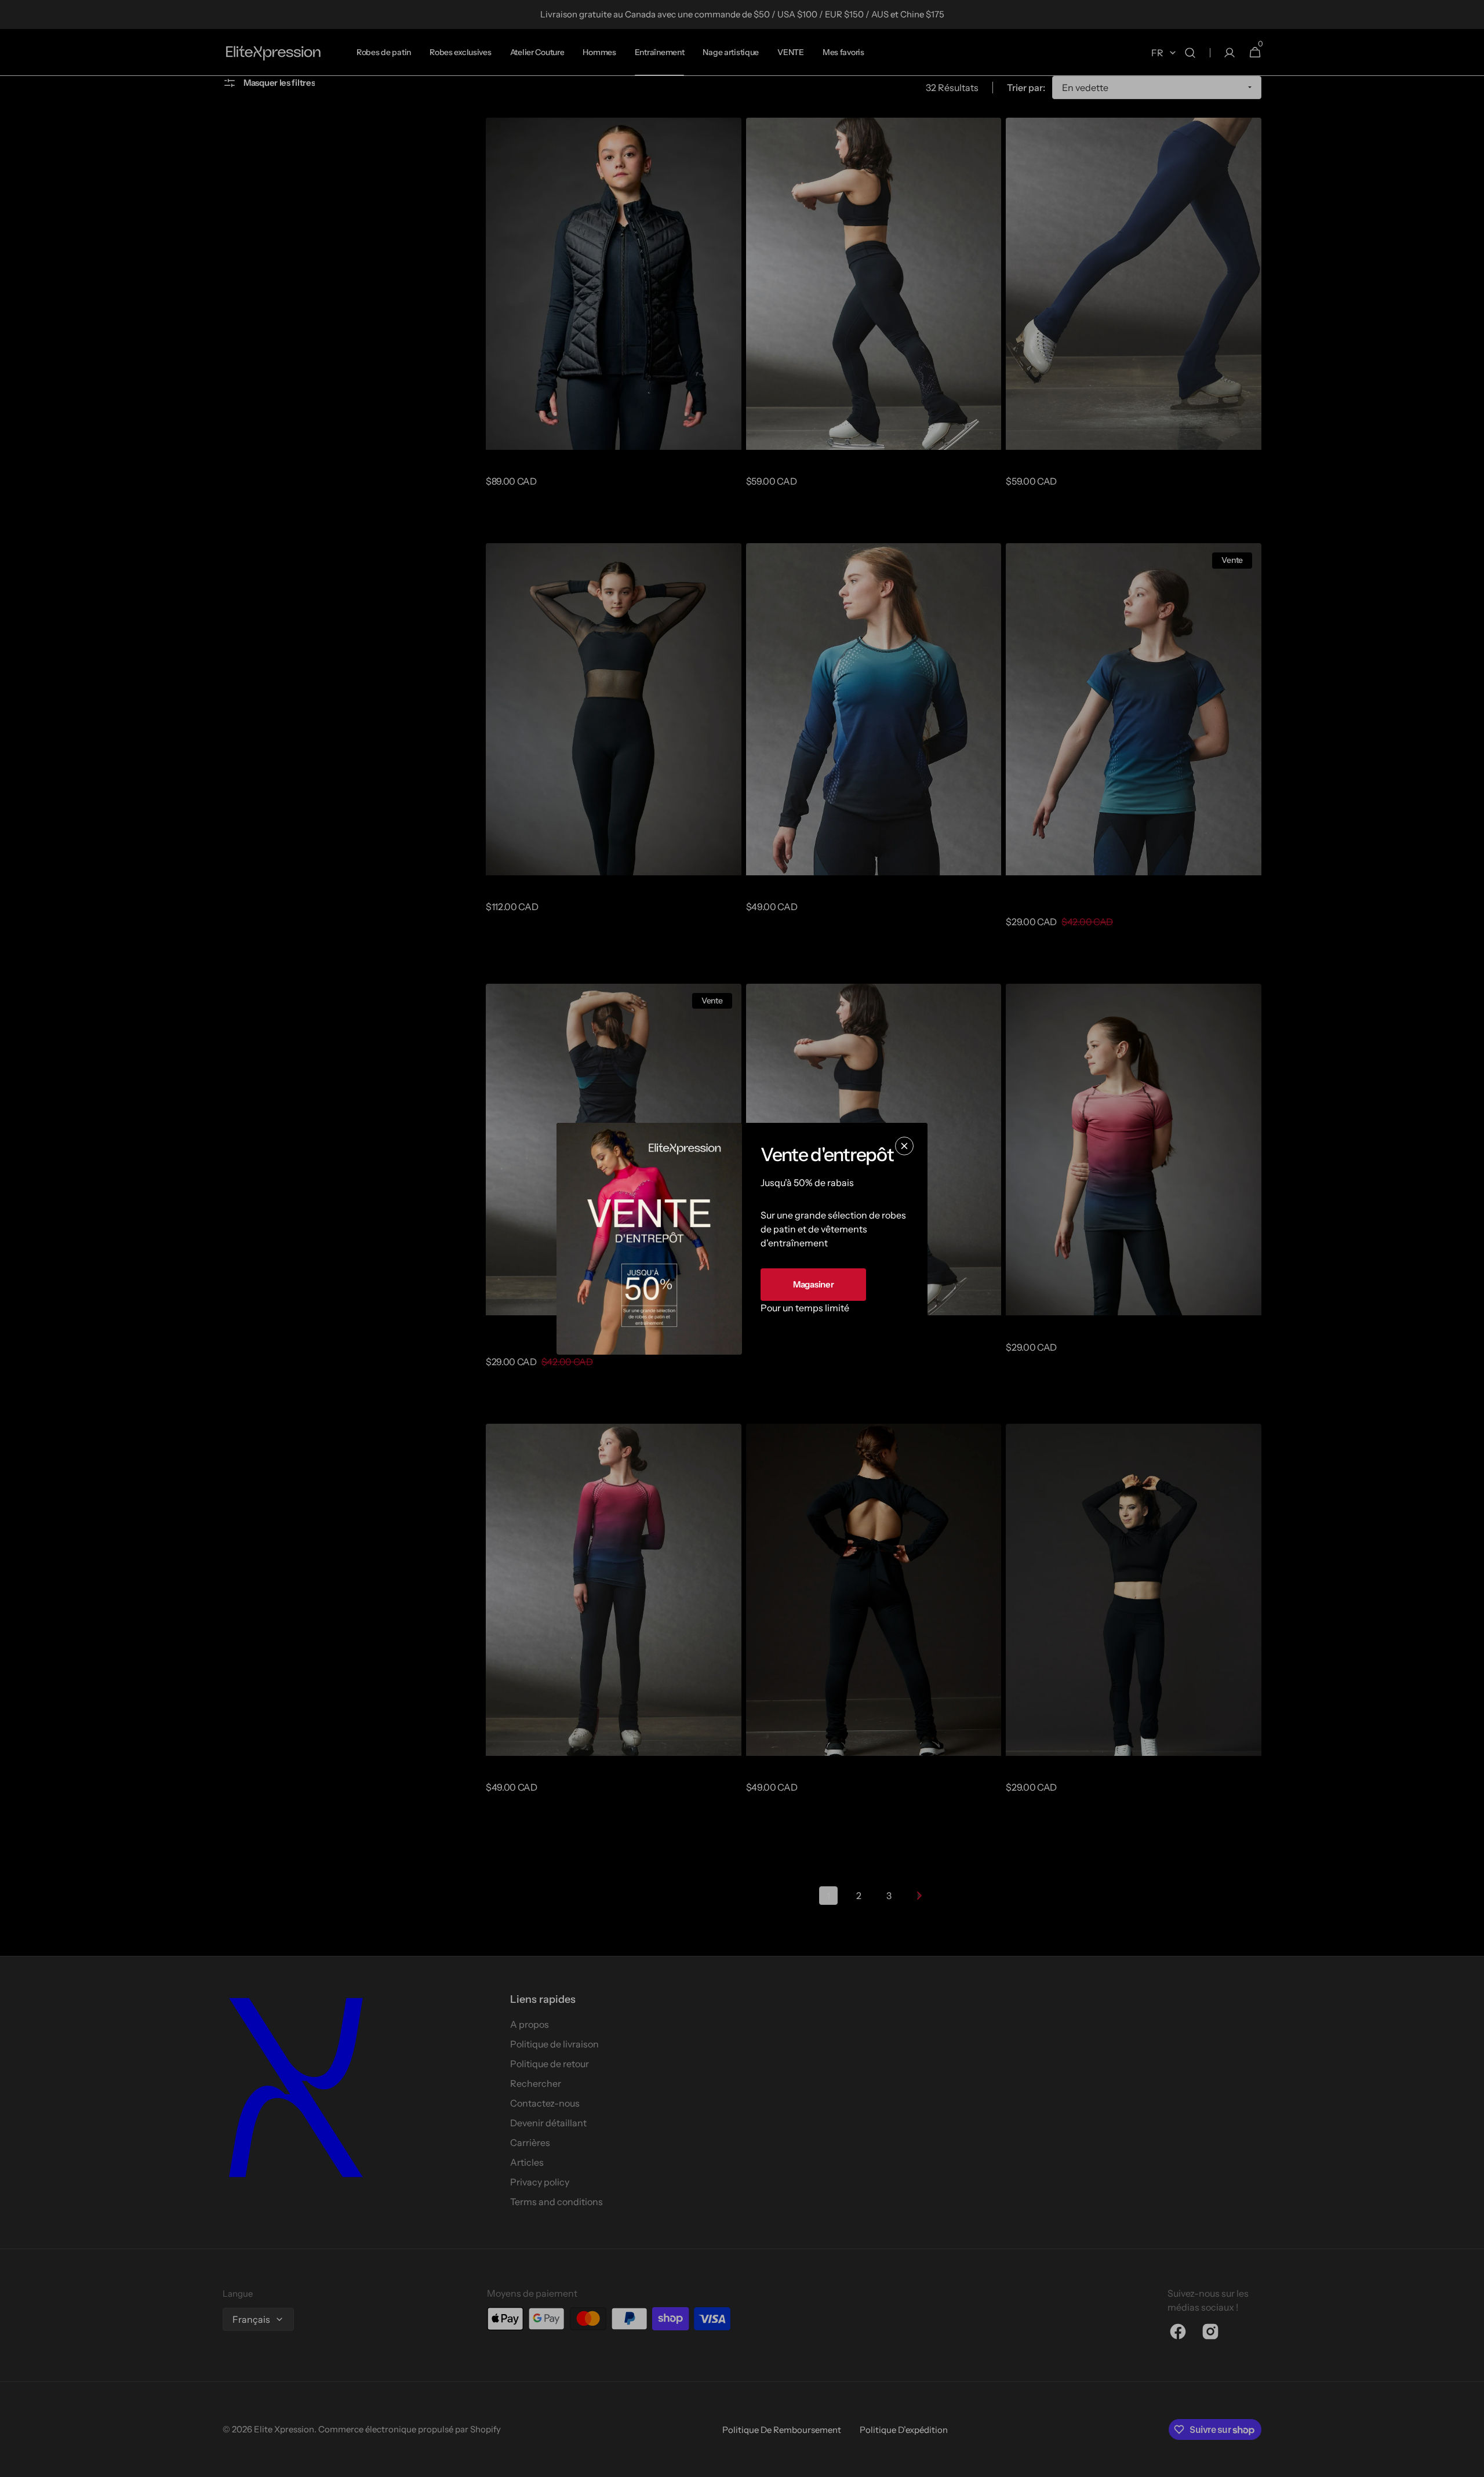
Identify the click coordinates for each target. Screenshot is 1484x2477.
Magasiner (813, 1284)
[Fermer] (904, 1145)
